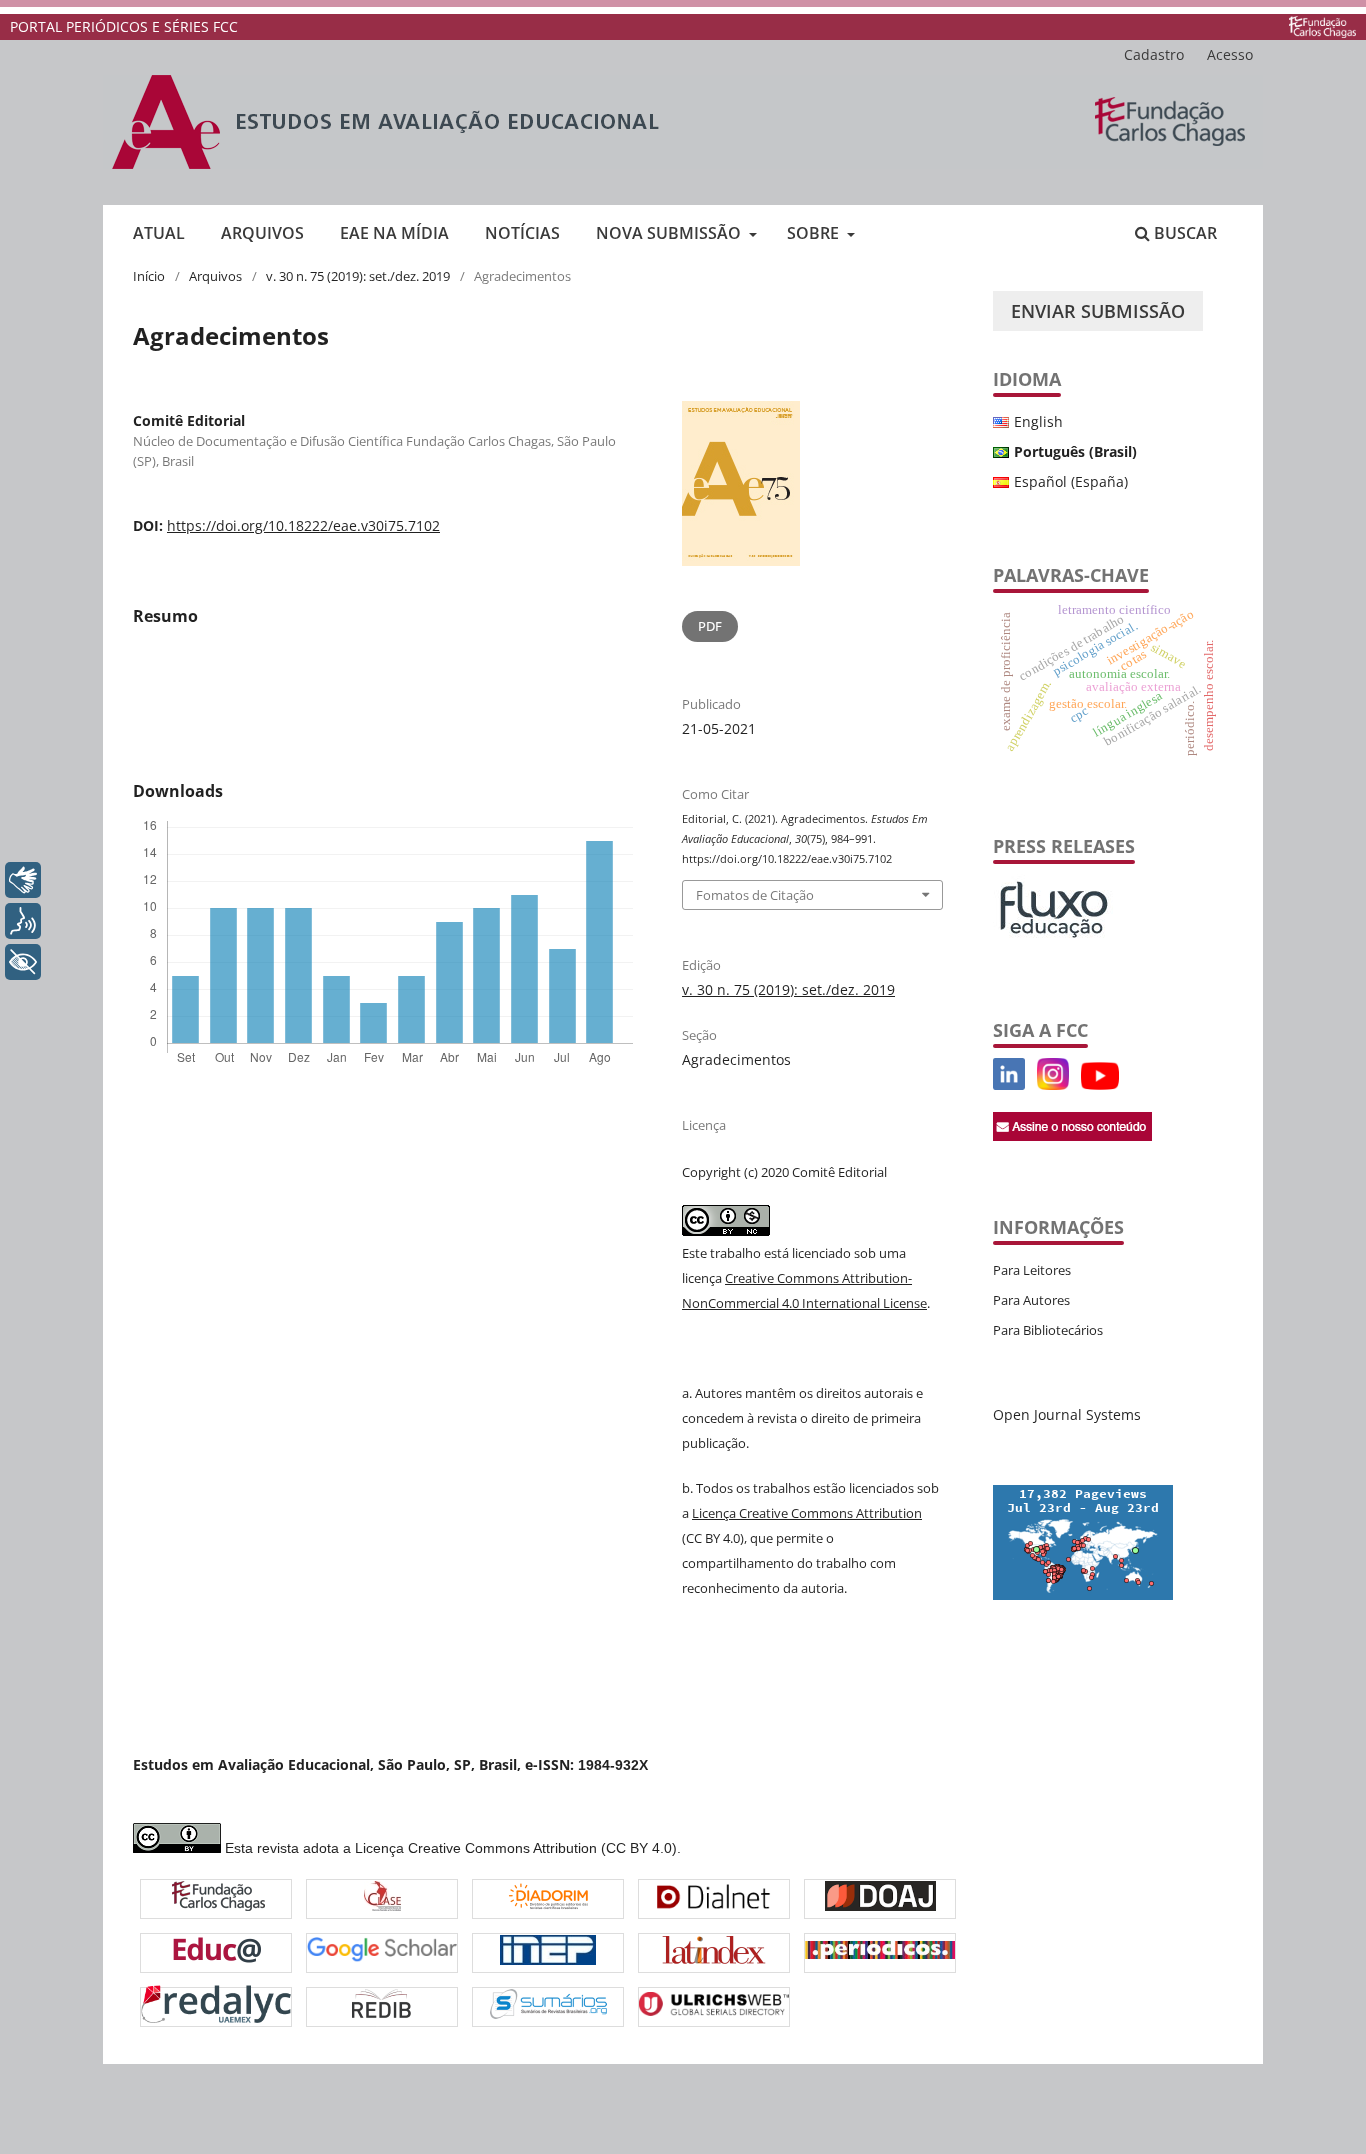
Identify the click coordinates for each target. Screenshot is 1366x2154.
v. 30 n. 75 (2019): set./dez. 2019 (358, 276)
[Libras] (23, 880)
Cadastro (1154, 54)
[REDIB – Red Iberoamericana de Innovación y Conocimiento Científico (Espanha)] (382, 2006)
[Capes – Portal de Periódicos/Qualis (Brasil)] (880, 1953)
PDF (710, 626)
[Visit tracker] (1083, 1594)
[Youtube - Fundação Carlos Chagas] (1100, 1084)
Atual (159, 233)
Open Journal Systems (1067, 1414)
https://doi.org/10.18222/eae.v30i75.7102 (303, 525)
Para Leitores (1032, 1270)
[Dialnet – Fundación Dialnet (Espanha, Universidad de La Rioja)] (714, 1898)
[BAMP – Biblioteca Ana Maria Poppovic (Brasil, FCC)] (218, 1899)
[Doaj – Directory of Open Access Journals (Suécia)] (880, 1898)
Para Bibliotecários (1048, 1330)
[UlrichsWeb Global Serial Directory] (714, 2006)
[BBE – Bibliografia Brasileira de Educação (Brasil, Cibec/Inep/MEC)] (548, 1952)
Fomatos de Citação (755, 895)
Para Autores (1031, 1300)
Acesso (1230, 54)
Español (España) (1071, 481)
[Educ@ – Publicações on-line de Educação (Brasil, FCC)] (216, 1952)
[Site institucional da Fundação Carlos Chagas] (1322, 27)
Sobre (815, 233)
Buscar (1183, 233)
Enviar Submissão (1098, 311)
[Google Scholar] (382, 1952)
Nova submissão (670, 233)
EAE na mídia (394, 233)
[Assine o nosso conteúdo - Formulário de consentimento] (1072, 1135)
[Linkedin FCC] (1009, 1084)
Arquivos (262, 233)
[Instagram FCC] (1053, 1084)
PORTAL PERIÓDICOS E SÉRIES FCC (124, 26)
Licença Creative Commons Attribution (807, 1513)
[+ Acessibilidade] (23, 962)
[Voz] (23, 921)
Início (149, 276)
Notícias (522, 233)
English (1038, 421)
